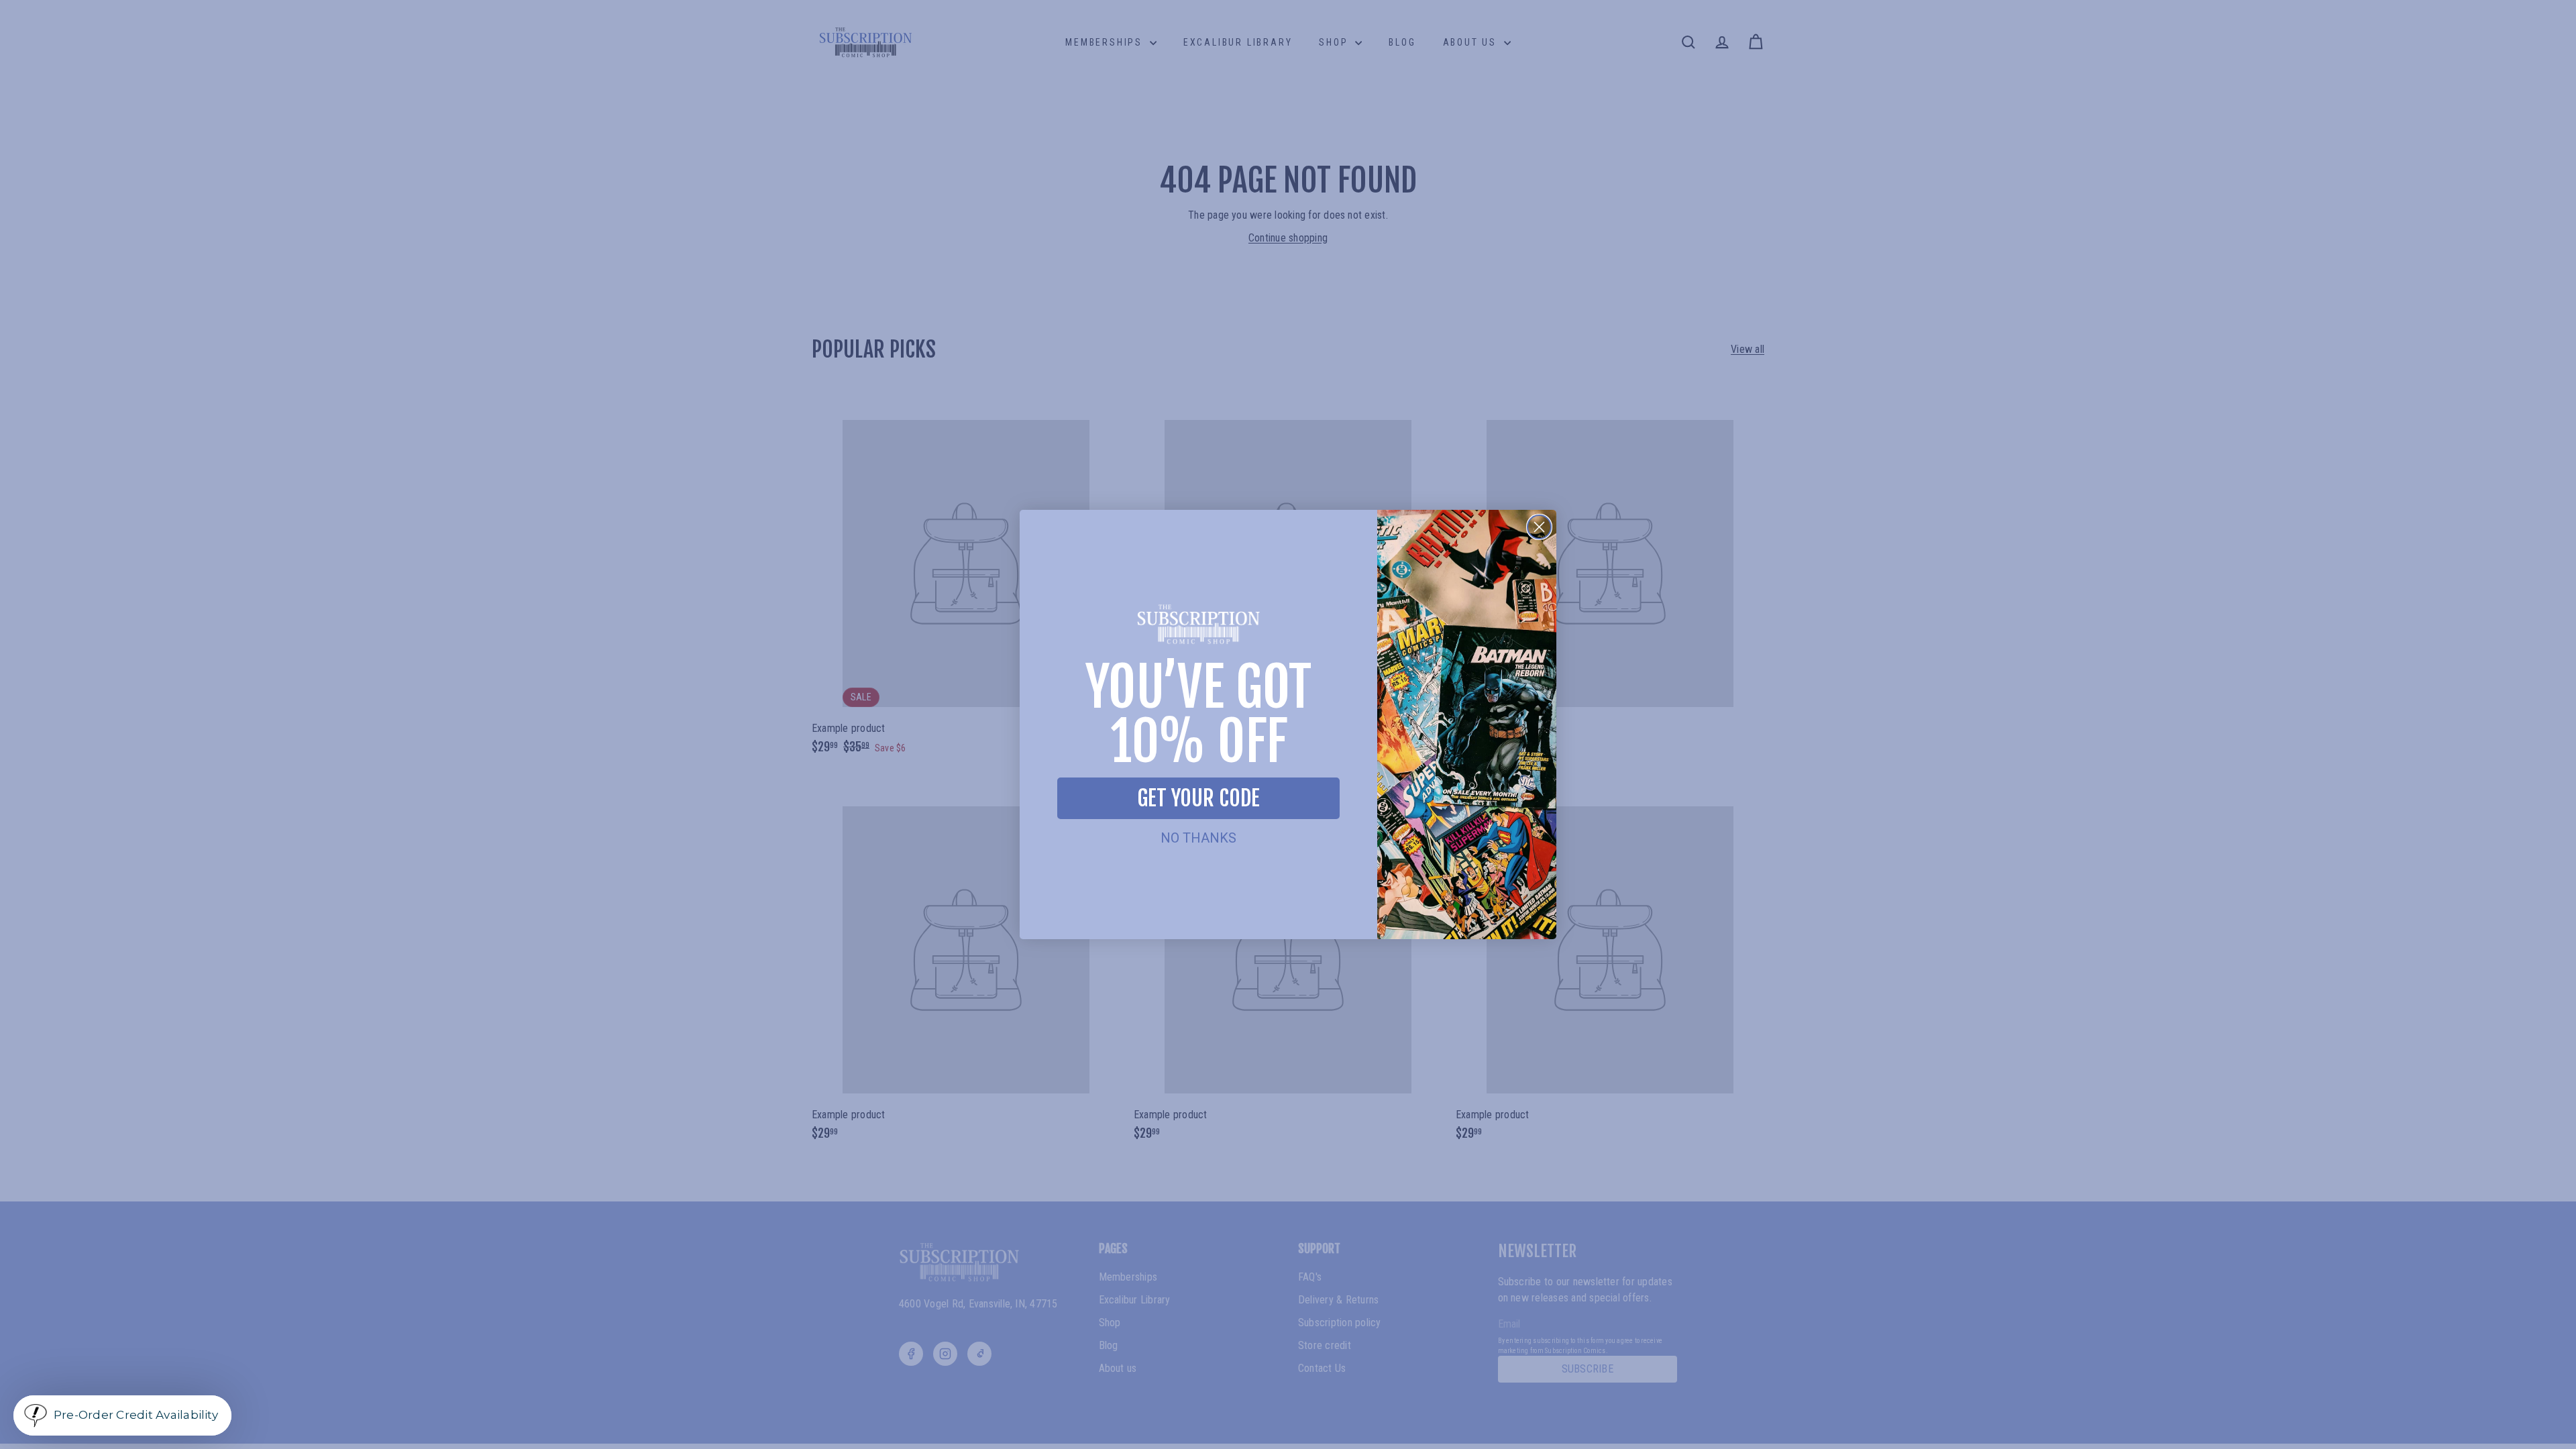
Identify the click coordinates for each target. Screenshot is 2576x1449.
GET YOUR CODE (1198, 798)
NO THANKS (1198, 838)
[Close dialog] (1539, 527)
